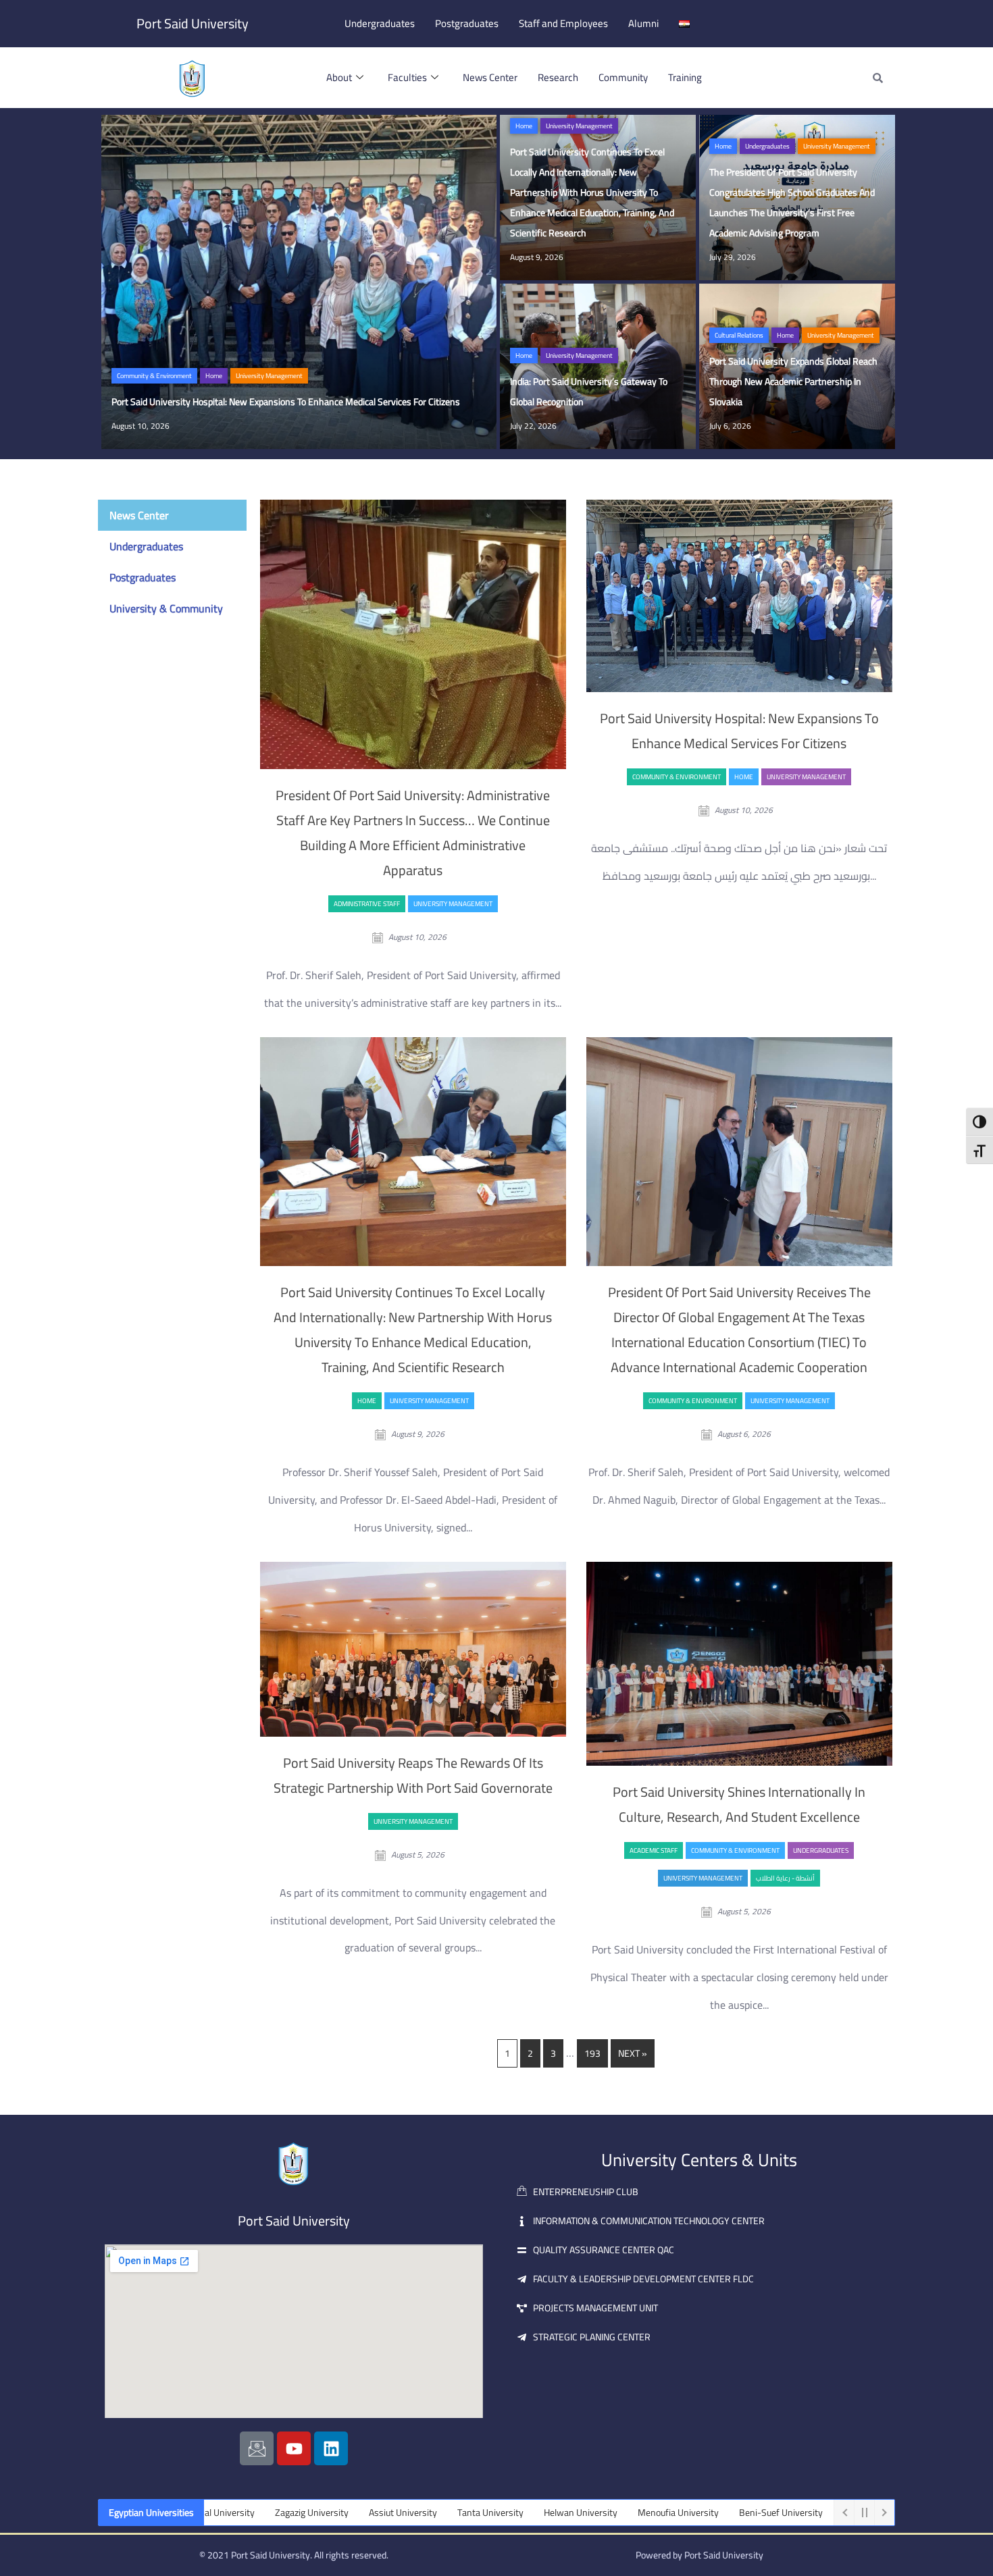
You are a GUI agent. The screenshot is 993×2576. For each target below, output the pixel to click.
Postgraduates (467, 23)
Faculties (407, 77)
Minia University (778, 2513)
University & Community (166, 608)
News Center (490, 77)
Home (214, 376)
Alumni (643, 23)
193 (592, 2053)
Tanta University (392, 2513)
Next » (633, 2053)
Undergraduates (380, 23)
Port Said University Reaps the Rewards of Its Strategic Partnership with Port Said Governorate (413, 1775)
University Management (269, 376)
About (339, 77)
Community (623, 77)
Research (558, 77)
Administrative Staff (367, 904)
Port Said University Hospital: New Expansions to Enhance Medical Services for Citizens (739, 731)
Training (685, 77)
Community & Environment (154, 376)
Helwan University (483, 2513)
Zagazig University (214, 2513)
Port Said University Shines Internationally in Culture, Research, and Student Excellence (739, 1804)
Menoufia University (580, 2513)
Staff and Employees (563, 23)
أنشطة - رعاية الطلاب (785, 1878)
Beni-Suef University (683, 2513)
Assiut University (305, 2513)
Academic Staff (654, 1850)
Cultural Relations (739, 335)
